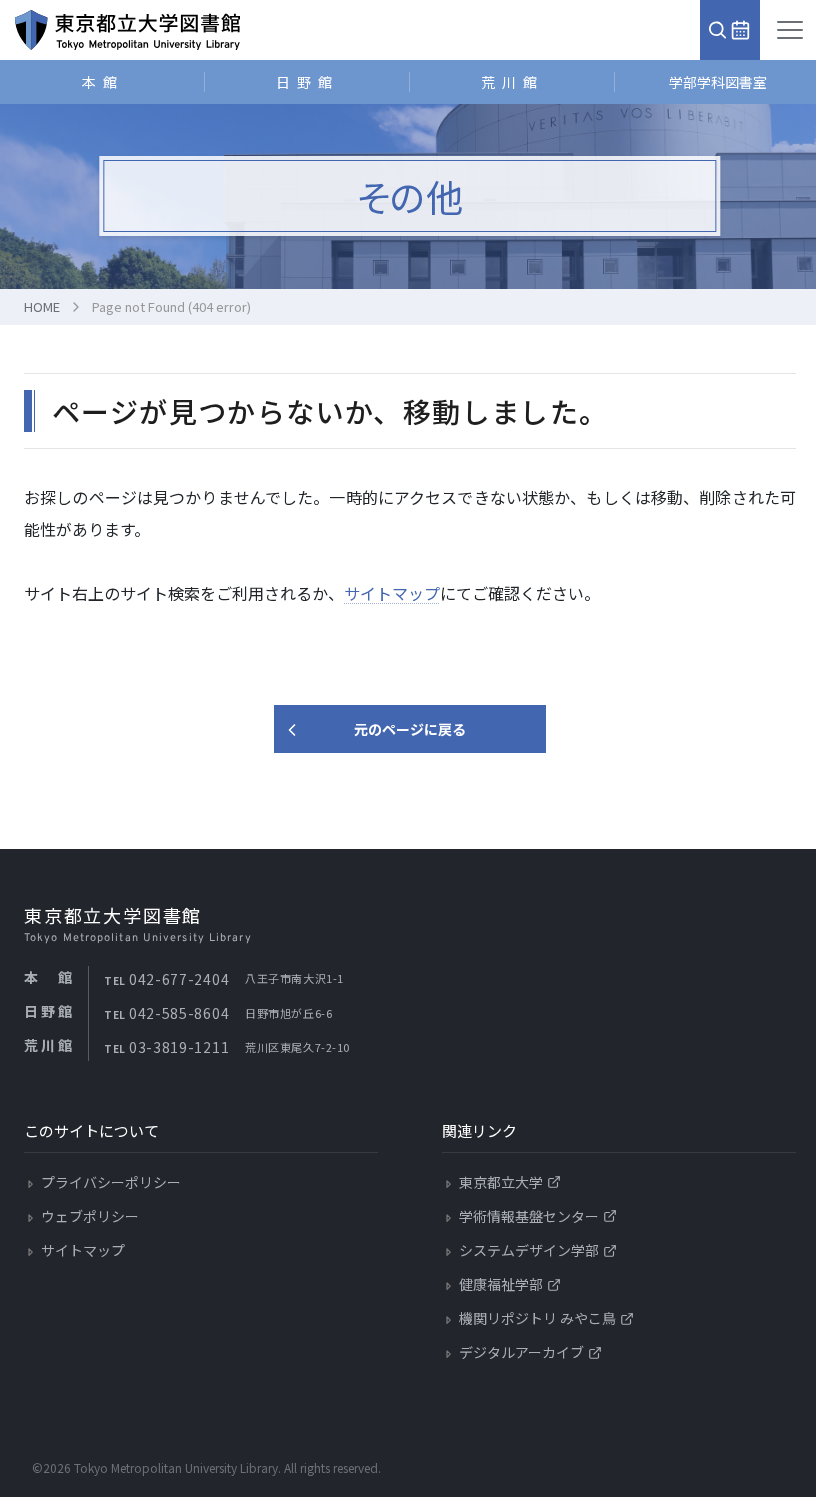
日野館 (307, 82)
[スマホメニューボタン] (790, 30)
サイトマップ (392, 593)
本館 (103, 82)
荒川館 (512, 82)
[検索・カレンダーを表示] (730, 30)
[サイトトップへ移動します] (127, 30)
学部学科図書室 (718, 82)
